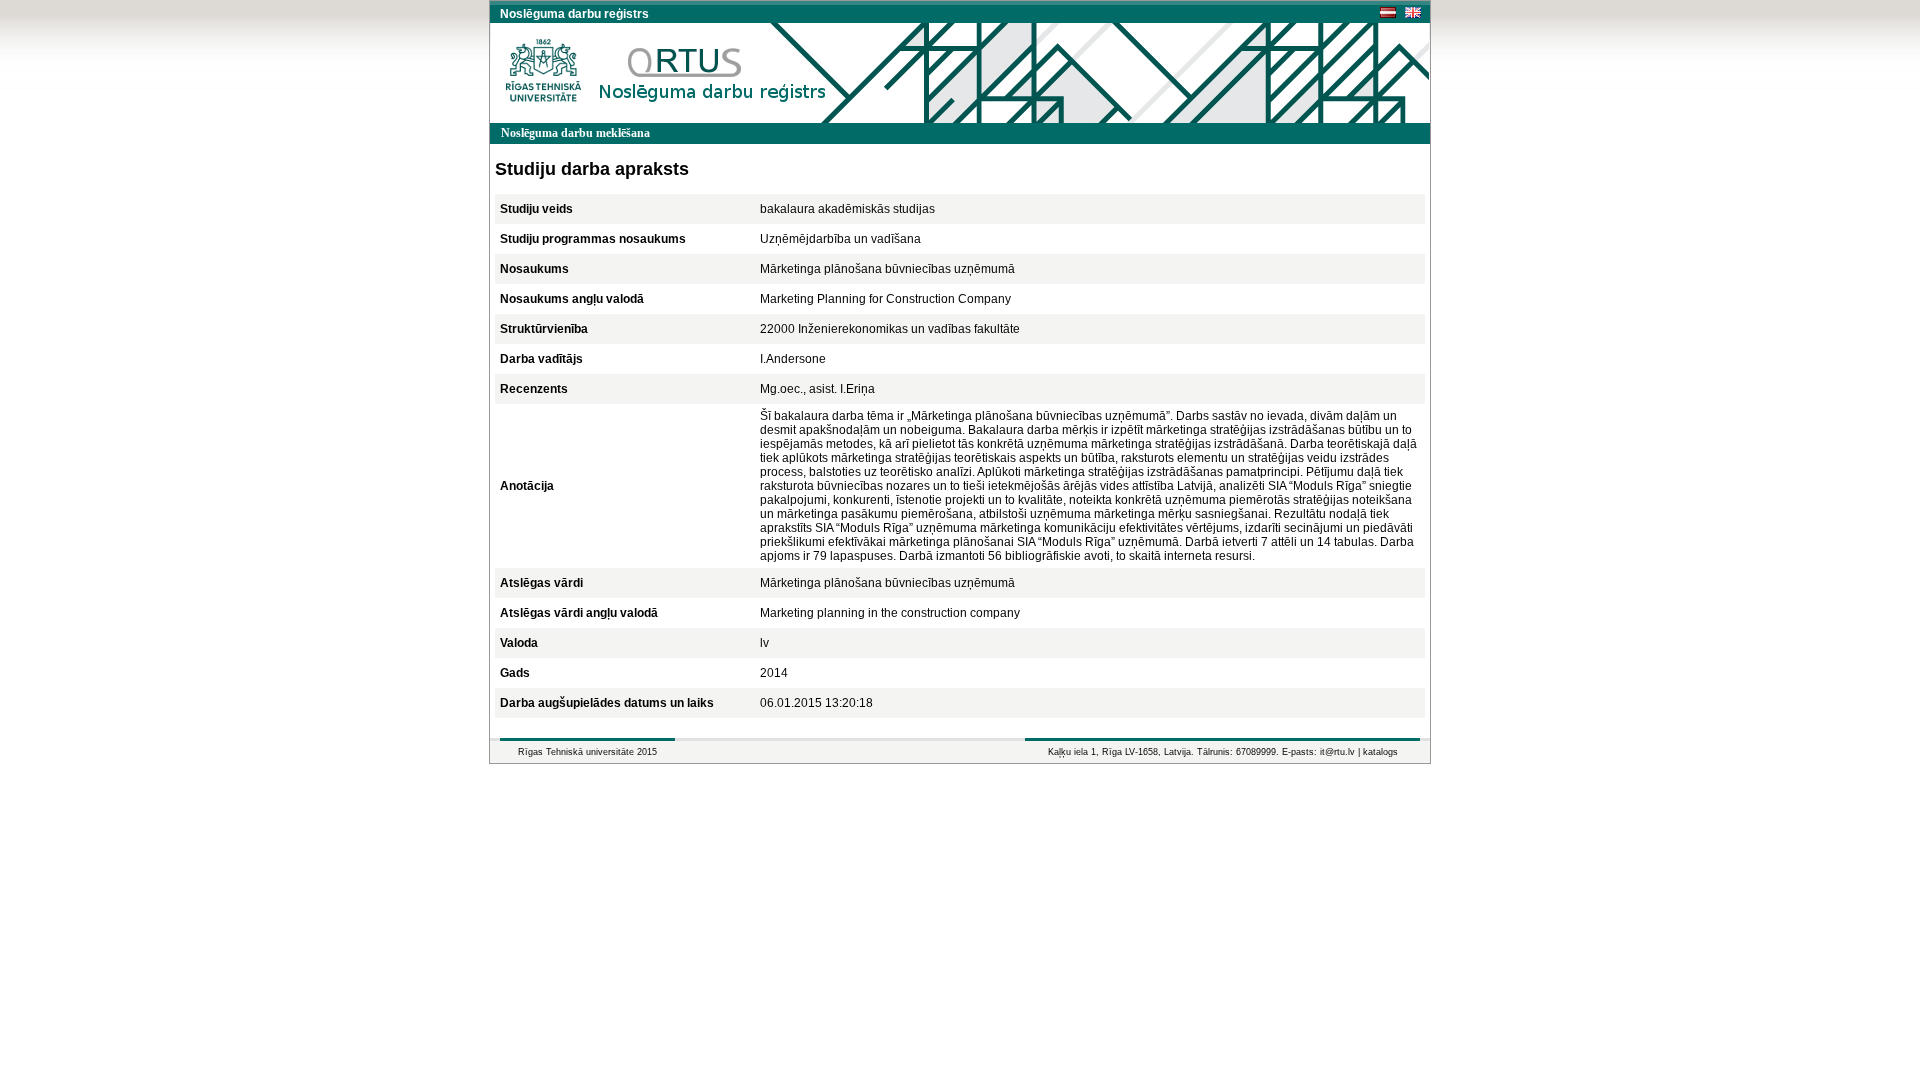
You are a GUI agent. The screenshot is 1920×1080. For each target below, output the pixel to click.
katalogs (1380, 752)
